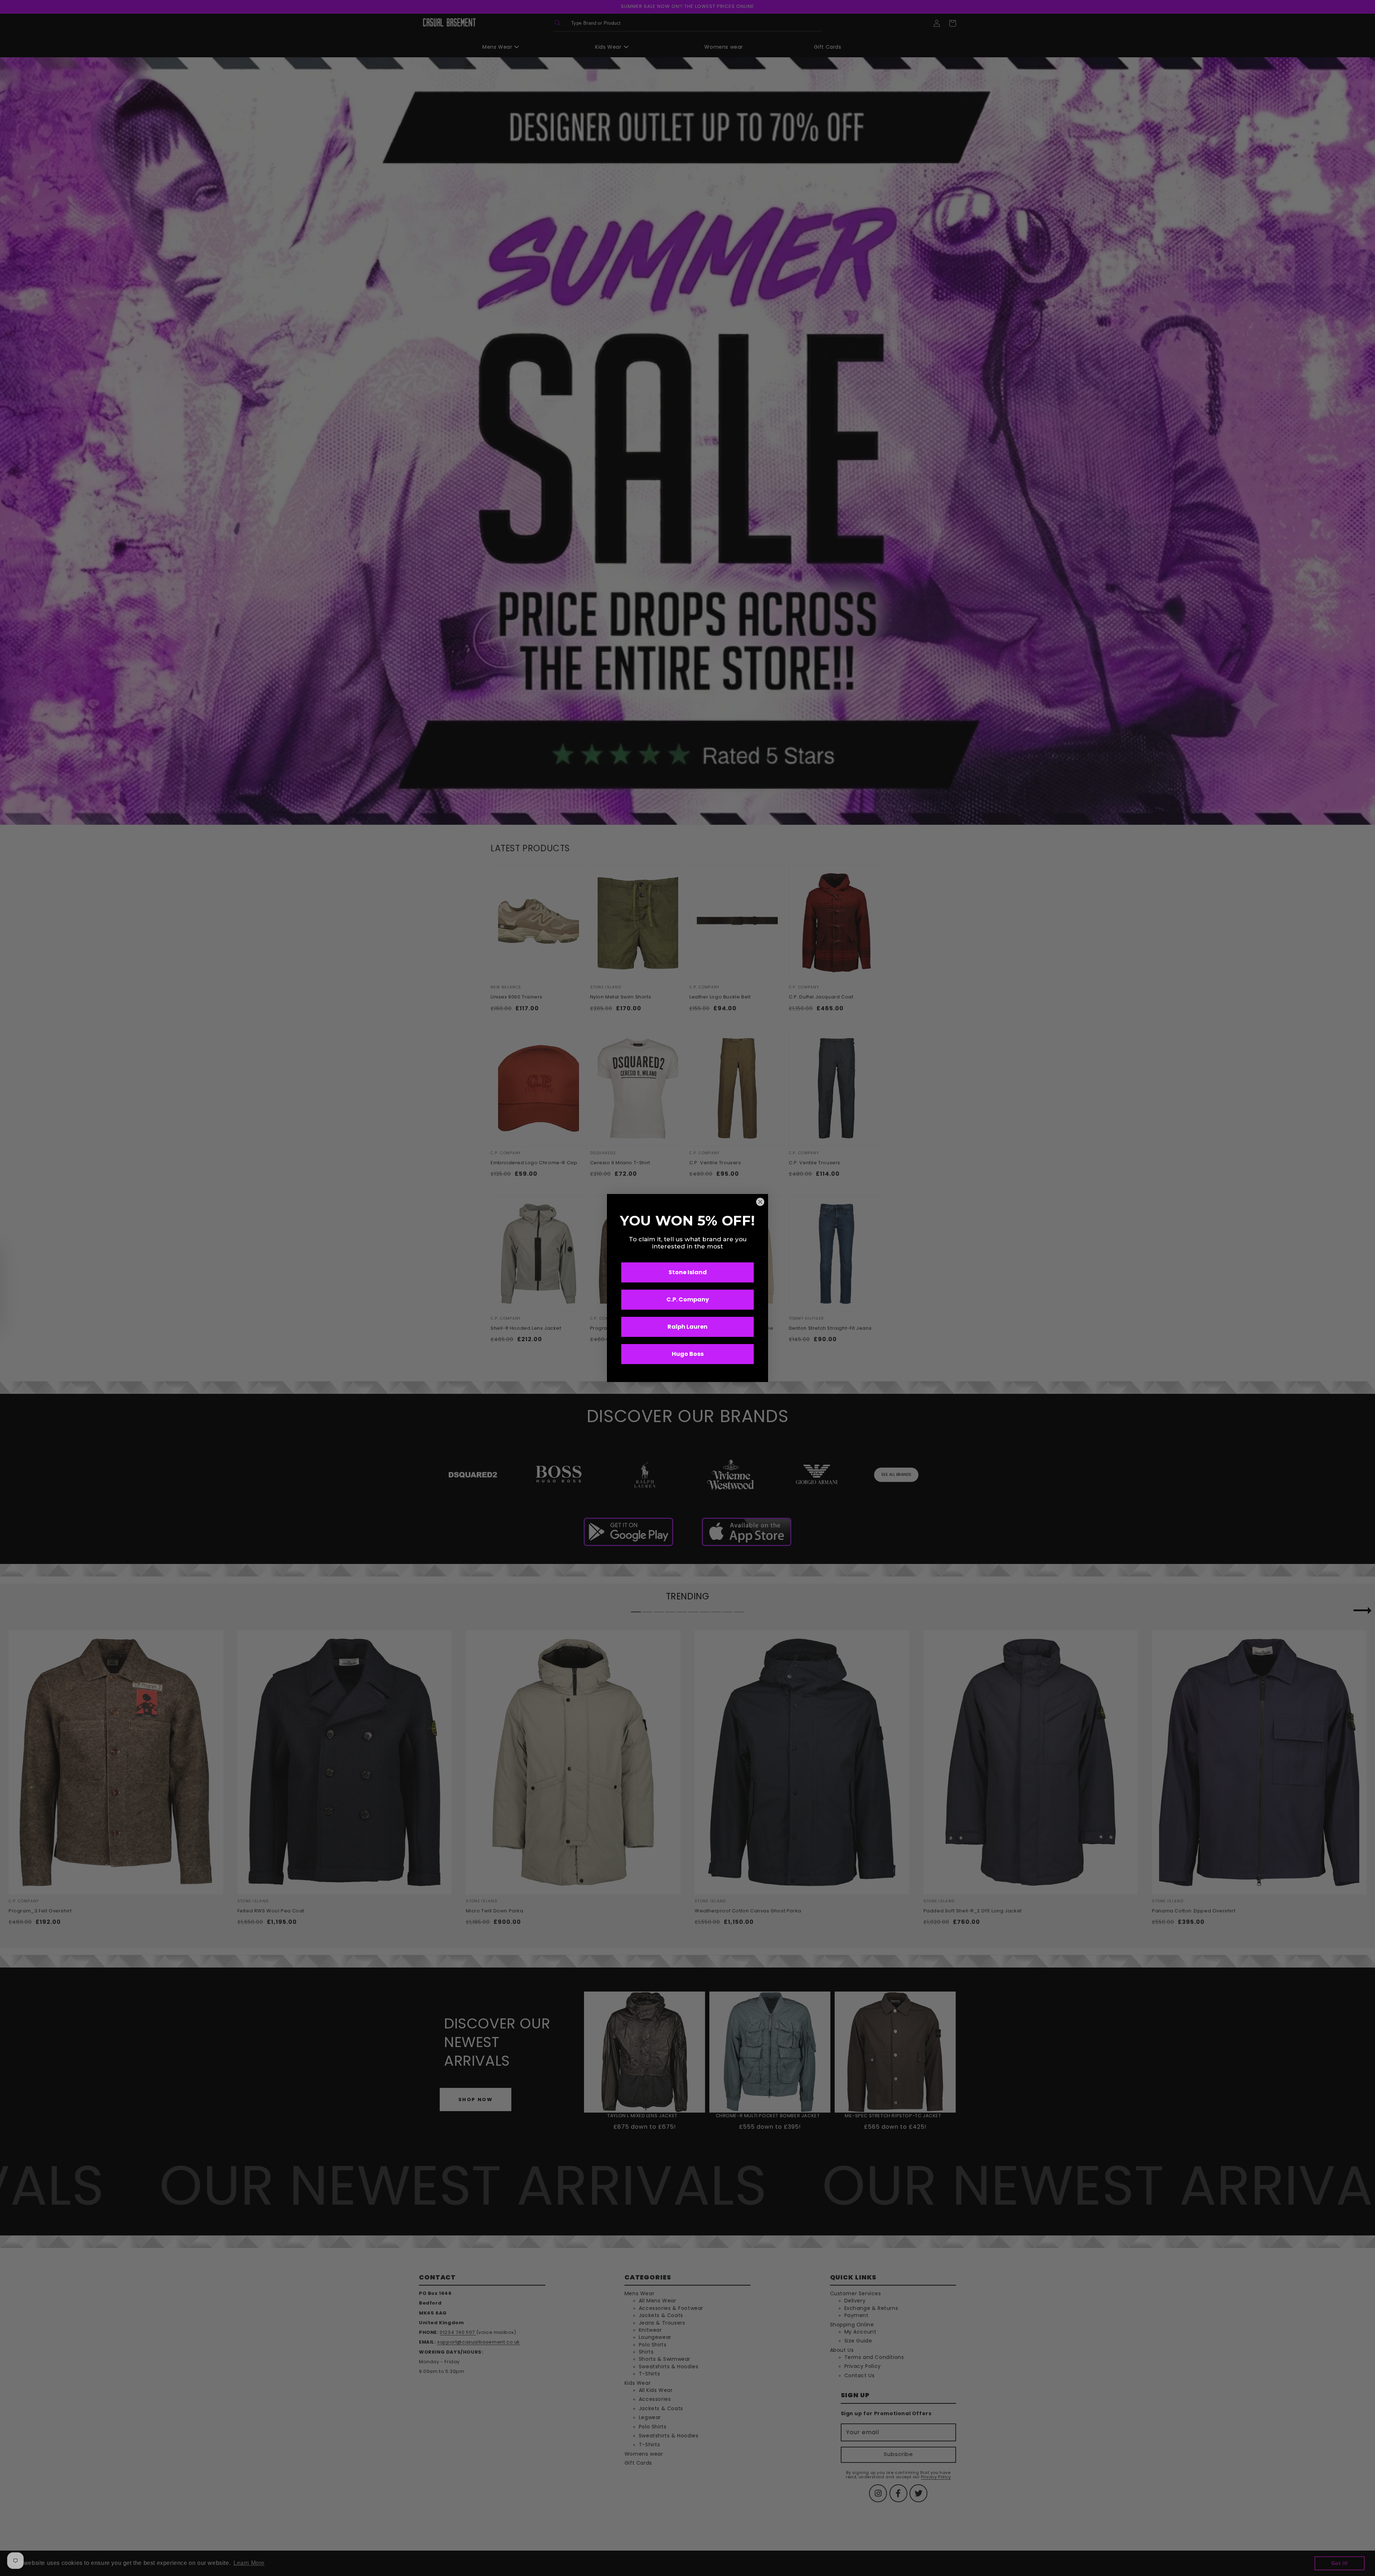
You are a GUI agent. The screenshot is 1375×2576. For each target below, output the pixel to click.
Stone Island (688, 1272)
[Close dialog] (760, 1202)
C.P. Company (688, 1299)
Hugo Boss (688, 1354)
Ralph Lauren (687, 1327)
